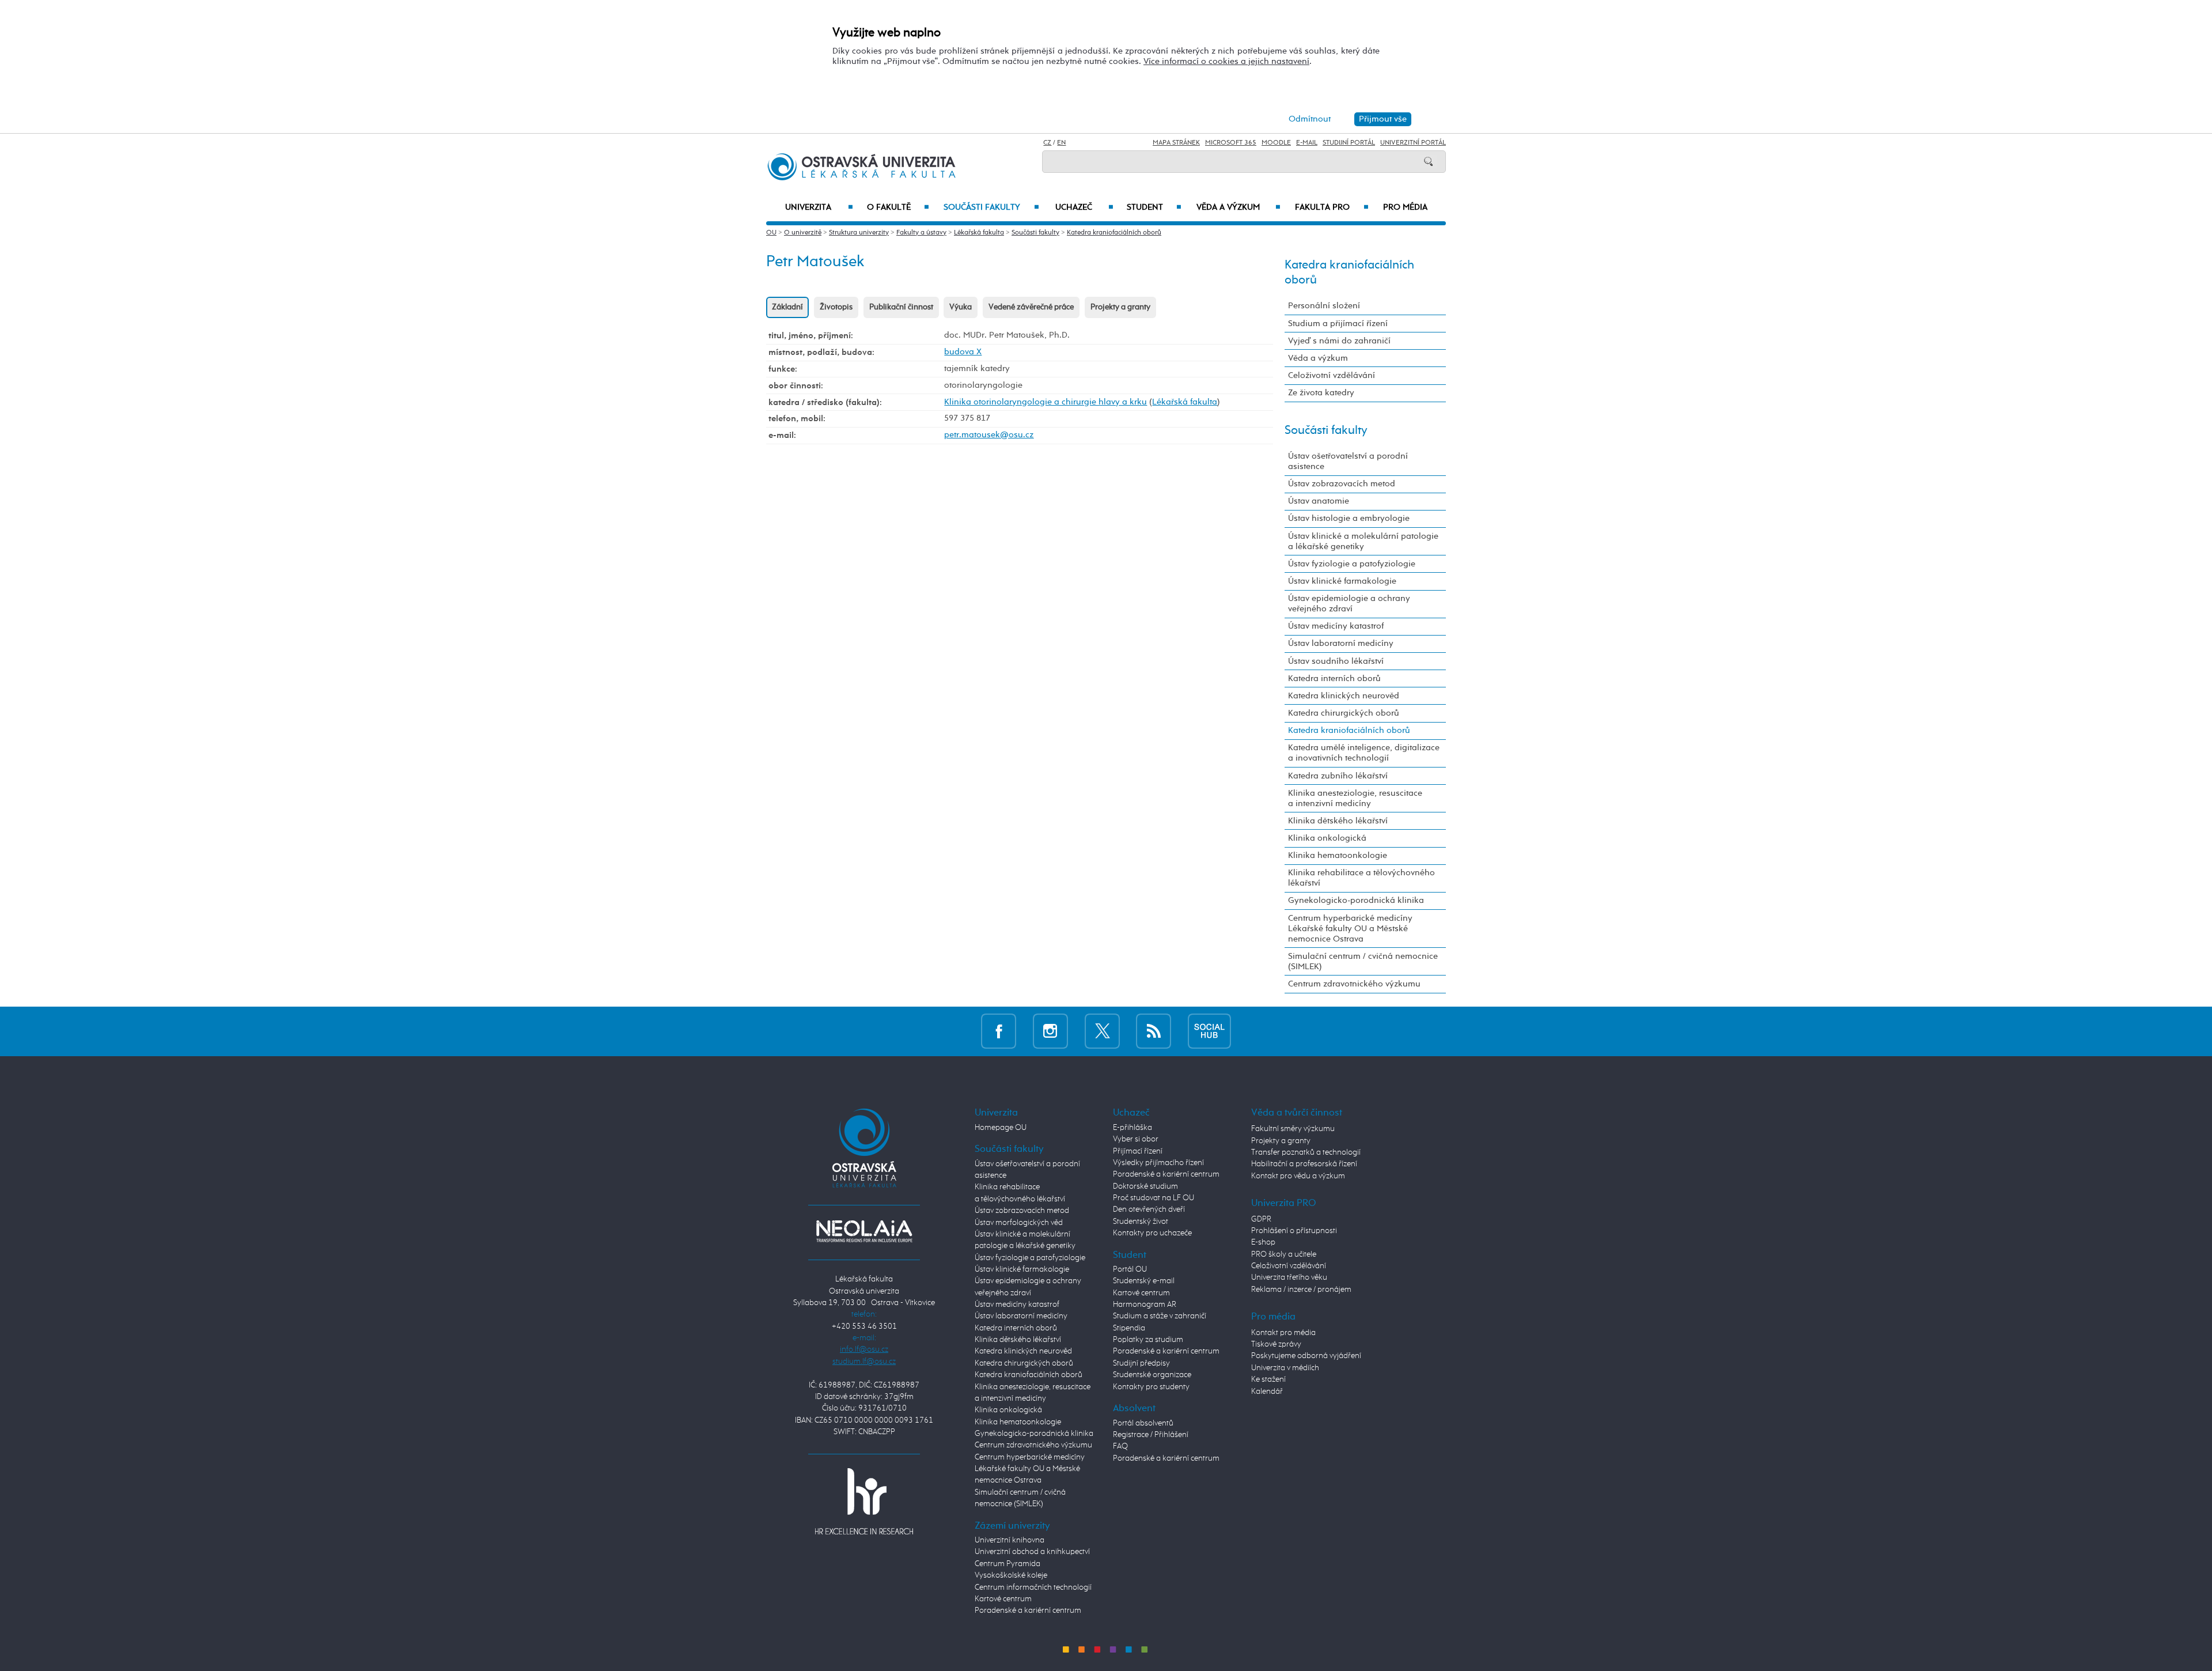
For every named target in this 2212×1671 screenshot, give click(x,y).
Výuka (961, 307)
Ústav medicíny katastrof (1336, 626)
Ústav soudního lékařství (1336, 661)
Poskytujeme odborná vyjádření (1306, 1356)
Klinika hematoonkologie (1338, 855)
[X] (1102, 1031)
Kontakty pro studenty (1151, 1387)
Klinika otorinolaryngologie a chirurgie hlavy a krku (1046, 402)
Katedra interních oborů (1334, 678)
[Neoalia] (864, 1231)
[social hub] (1209, 1031)
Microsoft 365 (1231, 143)
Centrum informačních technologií (1033, 1587)
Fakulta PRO (1332, 207)
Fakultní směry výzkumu (1293, 1129)
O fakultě (898, 207)
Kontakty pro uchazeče (1152, 1233)
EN (1061, 143)
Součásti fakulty (991, 207)
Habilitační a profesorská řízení (1304, 1164)
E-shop (1263, 1242)
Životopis (836, 307)
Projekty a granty (1120, 307)
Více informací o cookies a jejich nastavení (1226, 61)
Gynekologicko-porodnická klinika (1356, 900)
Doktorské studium (1145, 1186)
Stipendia (1129, 1328)
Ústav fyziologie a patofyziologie (1352, 564)
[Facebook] (999, 1031)
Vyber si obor (1136, 1139)
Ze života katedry (1321, 393)
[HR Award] (864, 1500)
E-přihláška (1132, 1128)
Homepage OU (1001, 1128)
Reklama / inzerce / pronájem (1301, 1290)
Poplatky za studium (1148, 1340)
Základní (787, 307)
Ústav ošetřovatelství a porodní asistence (1348, 461)
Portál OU (1130, 1269)
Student (1154, 207)
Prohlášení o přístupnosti (1294, 1231)
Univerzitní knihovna (1010, 1540)
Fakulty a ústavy (921, 233)
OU (771, 233)
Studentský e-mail (1144, 1281)
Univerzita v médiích (1285, 1368)
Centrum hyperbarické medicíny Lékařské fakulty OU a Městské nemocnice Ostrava (1350, 929)
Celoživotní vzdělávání (1332, 375)
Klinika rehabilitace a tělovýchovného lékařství (1361, 878)
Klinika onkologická (1327, 838)
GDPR (1261, 1219)
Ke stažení (1268, 1379)
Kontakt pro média (1283, 1333)
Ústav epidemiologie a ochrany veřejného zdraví (1349, 604)
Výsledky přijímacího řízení (1158, 1163)
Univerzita (819, 207)
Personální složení (1324, 306)
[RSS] (1154, 1031)
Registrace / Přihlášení (1151, 1435)
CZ (1047, 143)
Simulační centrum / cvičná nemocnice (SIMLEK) (1363, 961)
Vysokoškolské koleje (1011, 1575)
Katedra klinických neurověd (1344, 696)
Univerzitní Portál (1413, 143)
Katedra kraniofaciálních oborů (1114, 233)
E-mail (1307, 143)
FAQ (1120, 1446)
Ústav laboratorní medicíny (1341, 643)
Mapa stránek (1176, 143)
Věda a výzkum (1238, 207)
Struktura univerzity (859, 233)
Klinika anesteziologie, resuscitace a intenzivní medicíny (1355, 798)
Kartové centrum (1003, 1599)
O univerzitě (803, 233)
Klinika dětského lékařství (1338, 821)
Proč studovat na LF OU (1154, 1198)
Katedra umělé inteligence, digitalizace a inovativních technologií (1364, 753)
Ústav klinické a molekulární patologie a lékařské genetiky (1363, 541)
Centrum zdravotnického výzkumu (1354, 984)
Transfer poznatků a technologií (1306, 1152)
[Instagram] (1050, 1031)
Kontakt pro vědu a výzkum (1298, 1176)
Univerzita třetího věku (1289, 1277)
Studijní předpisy (1141, 1363)
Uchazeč (1084, 207)
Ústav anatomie (1319, 501)
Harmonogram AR (1145, 1305)
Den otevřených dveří (1149, 1209)
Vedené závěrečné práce (1031, 307)
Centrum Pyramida (1007, 1564)
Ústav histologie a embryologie (1349, 518)
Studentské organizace (1152, 1375)
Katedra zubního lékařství (1338, 776)
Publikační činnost (901, 307)
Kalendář (1267, 1392)
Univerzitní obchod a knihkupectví (1032, 1552)
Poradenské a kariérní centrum (1028, 1610)
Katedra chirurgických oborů (1344, 713)
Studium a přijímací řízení (1338, 324)
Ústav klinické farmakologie (1342, 581)
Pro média (1405, 207)
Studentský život (1141, 1222)
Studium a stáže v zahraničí (1160, 1316)
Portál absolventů (1143, 1423)
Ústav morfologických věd (1019, 1223)
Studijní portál (1349, 143)
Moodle (1276, 143)
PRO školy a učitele (1284, 1254)
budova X (963, 352)
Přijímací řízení (1138, 1151)
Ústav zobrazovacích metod (1342, 484)
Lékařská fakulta (979, 233)
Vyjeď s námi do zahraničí (1339, 341)
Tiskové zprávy (1276, 1344)
